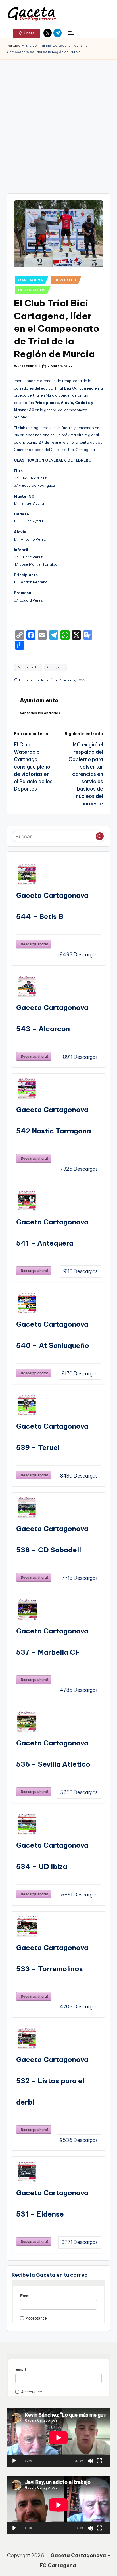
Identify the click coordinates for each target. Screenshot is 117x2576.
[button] (27, 33)
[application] (58, 2438)
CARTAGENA (31, 280)
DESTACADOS (32, 290)
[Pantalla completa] (99, 2461)
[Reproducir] (14, 2461)
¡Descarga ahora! (34, 944)
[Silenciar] (90, 2461)
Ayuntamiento (28, 667)
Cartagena (56, 667)
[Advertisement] (58, 121)
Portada (14, 46)
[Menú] (71, 33)
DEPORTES (65, 280)
